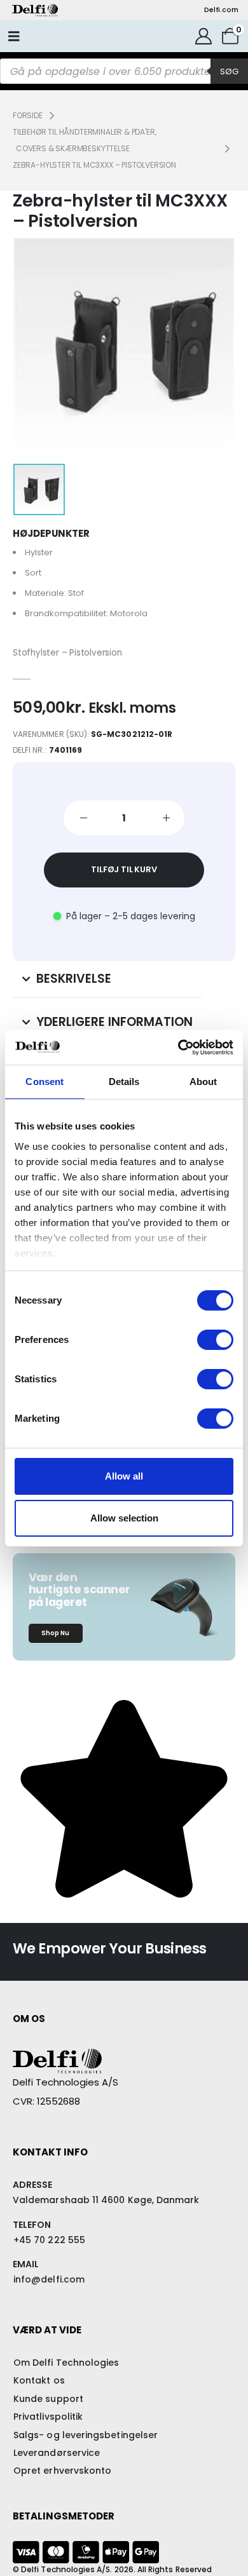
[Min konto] (204, 36)
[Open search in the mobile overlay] (124, 71)
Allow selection (124, 1518)
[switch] (215, 1340)
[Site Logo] (35, 10)
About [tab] (203, 1082)
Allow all (124, 1476)
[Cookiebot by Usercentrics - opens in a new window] (178, 1048)
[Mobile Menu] (14, 36)
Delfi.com (221, 10)
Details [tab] (124, 1082)
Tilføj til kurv (124, 869)
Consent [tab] (45, 1082)
